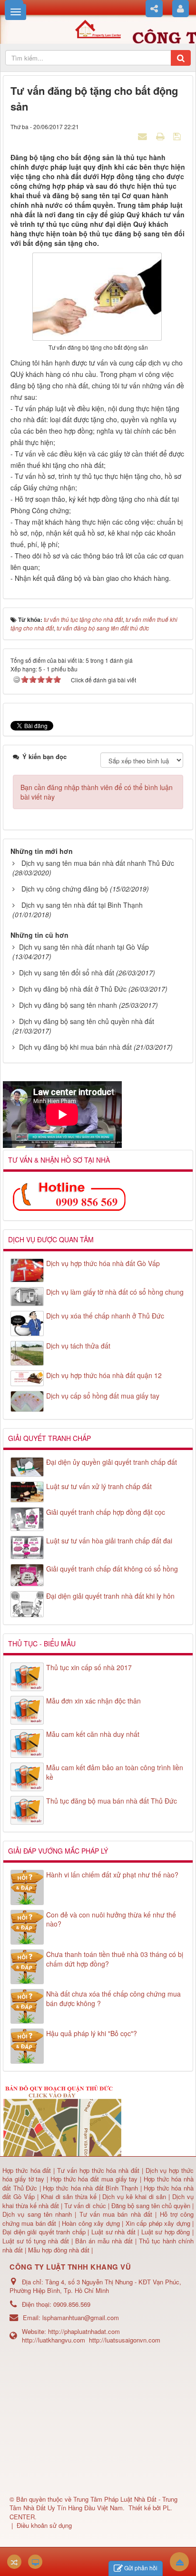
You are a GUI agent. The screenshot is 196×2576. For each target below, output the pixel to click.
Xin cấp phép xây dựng (158, 2223)
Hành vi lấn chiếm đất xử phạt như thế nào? (112, 1875)
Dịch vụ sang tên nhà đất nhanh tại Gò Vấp (84, 947)
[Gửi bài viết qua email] (144, 136)
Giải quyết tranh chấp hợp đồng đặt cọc (106, 1512)
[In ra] (161, 136)
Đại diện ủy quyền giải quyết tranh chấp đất (112, 1462)
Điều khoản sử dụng (44, 2525)
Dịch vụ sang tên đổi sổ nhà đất (67, 973)
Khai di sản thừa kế (69, 2196)
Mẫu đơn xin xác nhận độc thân (93, 1701)
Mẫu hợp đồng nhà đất (59, 2250)
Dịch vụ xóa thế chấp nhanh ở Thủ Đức (105, 1316)
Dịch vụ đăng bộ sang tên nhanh (68, 1005)
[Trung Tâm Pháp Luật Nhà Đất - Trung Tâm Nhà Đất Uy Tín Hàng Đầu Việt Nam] (98, 28)
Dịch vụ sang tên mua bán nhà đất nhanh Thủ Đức (98, 863)
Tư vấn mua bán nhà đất (118, 2214)
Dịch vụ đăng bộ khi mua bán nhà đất (75, 1047)
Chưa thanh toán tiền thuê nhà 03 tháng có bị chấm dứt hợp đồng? (115, 1959)
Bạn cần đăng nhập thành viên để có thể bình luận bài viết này (97, 792)
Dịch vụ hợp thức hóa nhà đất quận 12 (104, 1375)
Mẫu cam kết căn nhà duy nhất (93, 1734)
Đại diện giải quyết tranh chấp (45, 2232)
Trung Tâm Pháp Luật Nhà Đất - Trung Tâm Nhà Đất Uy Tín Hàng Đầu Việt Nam (93, 2504)
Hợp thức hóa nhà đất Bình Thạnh (91, 2188)
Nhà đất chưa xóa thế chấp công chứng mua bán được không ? (113, 1998)
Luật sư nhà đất (112, 2232)
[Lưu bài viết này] (178, 136)
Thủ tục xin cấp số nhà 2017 (89, 1667)
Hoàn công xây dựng (92, 2223)
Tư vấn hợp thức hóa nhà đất (98, 2170)
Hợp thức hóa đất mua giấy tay (94, 2179)
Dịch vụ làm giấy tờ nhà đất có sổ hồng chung (115, 1292)
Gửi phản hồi (141, 2568)
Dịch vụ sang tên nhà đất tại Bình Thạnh (82, 905)
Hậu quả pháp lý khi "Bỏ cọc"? (92, 2033)
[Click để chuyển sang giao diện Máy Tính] (35, 2562)
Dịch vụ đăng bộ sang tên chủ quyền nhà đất (87, 1021)
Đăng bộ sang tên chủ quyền (152, 2206)
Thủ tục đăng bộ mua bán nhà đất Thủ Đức (112, 1801)
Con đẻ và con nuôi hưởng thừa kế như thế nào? (111, 1919)
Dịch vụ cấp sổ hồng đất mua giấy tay (103, 1396)
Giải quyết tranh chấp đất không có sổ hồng (112, 1569)
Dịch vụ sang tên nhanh (39, 2214)
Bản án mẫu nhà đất (104, 2241)
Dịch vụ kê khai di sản (135, 2196)
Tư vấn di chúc (86, 2206)
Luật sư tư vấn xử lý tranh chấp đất (99, 1486)
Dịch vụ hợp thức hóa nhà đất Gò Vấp (103, 1263)
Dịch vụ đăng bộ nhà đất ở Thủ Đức (73, 989)
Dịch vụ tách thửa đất (78, 1346)
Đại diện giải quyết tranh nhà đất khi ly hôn (110, 1596)
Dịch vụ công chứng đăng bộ (65, 889)
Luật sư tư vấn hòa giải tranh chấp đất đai (109, 1541)
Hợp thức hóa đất (27, 2170)
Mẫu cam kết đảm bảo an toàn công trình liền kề (115, 1772)
